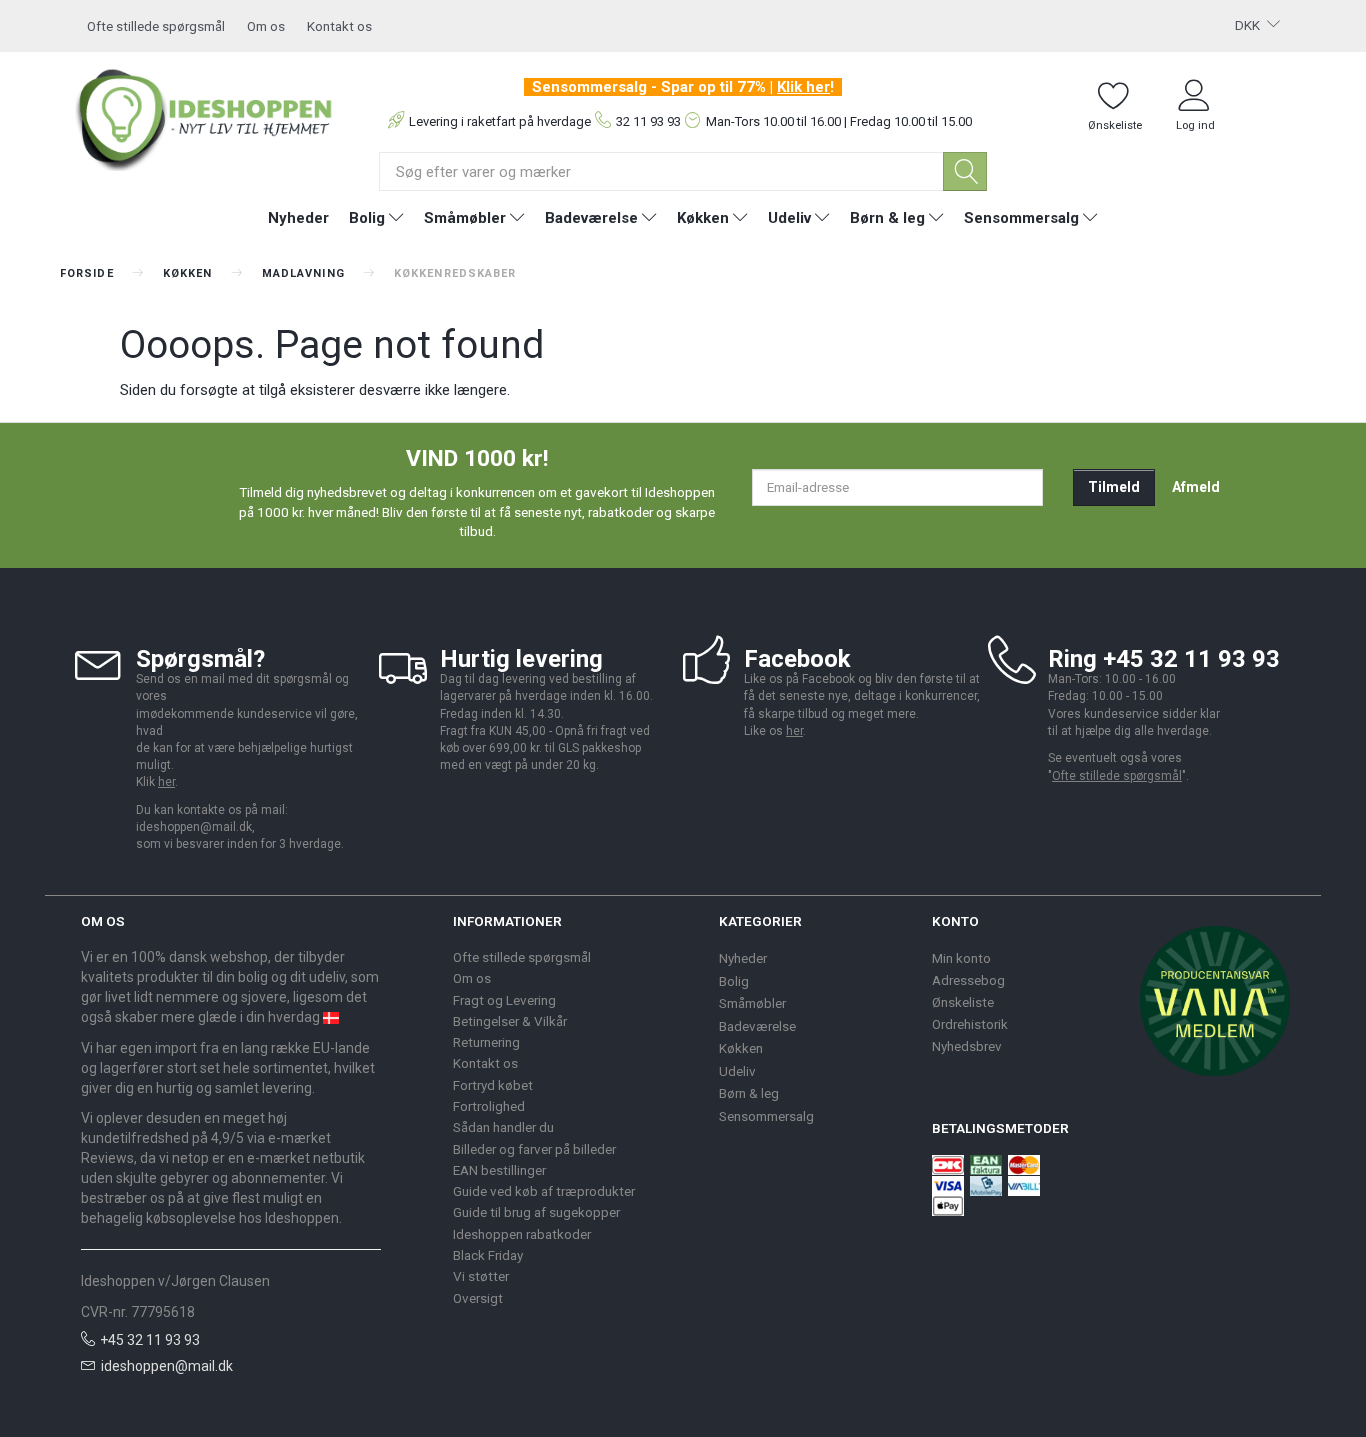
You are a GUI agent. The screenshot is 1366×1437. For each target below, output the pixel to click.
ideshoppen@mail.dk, (195, 827)
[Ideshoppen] (204, 116)
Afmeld (1196, 487)
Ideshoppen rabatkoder (522, 1234)
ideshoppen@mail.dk (167, 1366)
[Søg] (965, 171)
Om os (266, 26)
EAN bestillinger (499, 1170)
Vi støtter (481, 1276)
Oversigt (478, 1298)
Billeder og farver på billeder (534, 1149)
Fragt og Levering (504, 1000)
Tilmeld (1114, 487)
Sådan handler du (503, 1127)
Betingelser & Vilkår (510, 1021)
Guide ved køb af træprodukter (544, 1191)
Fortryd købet (493, 1085)
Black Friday (488, 1255)
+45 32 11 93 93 (150, 1340)
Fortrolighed (489, 1106)
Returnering (486, 1042)
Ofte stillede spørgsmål (156, 26)
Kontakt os (339, 26)
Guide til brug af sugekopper (536, 1212)
